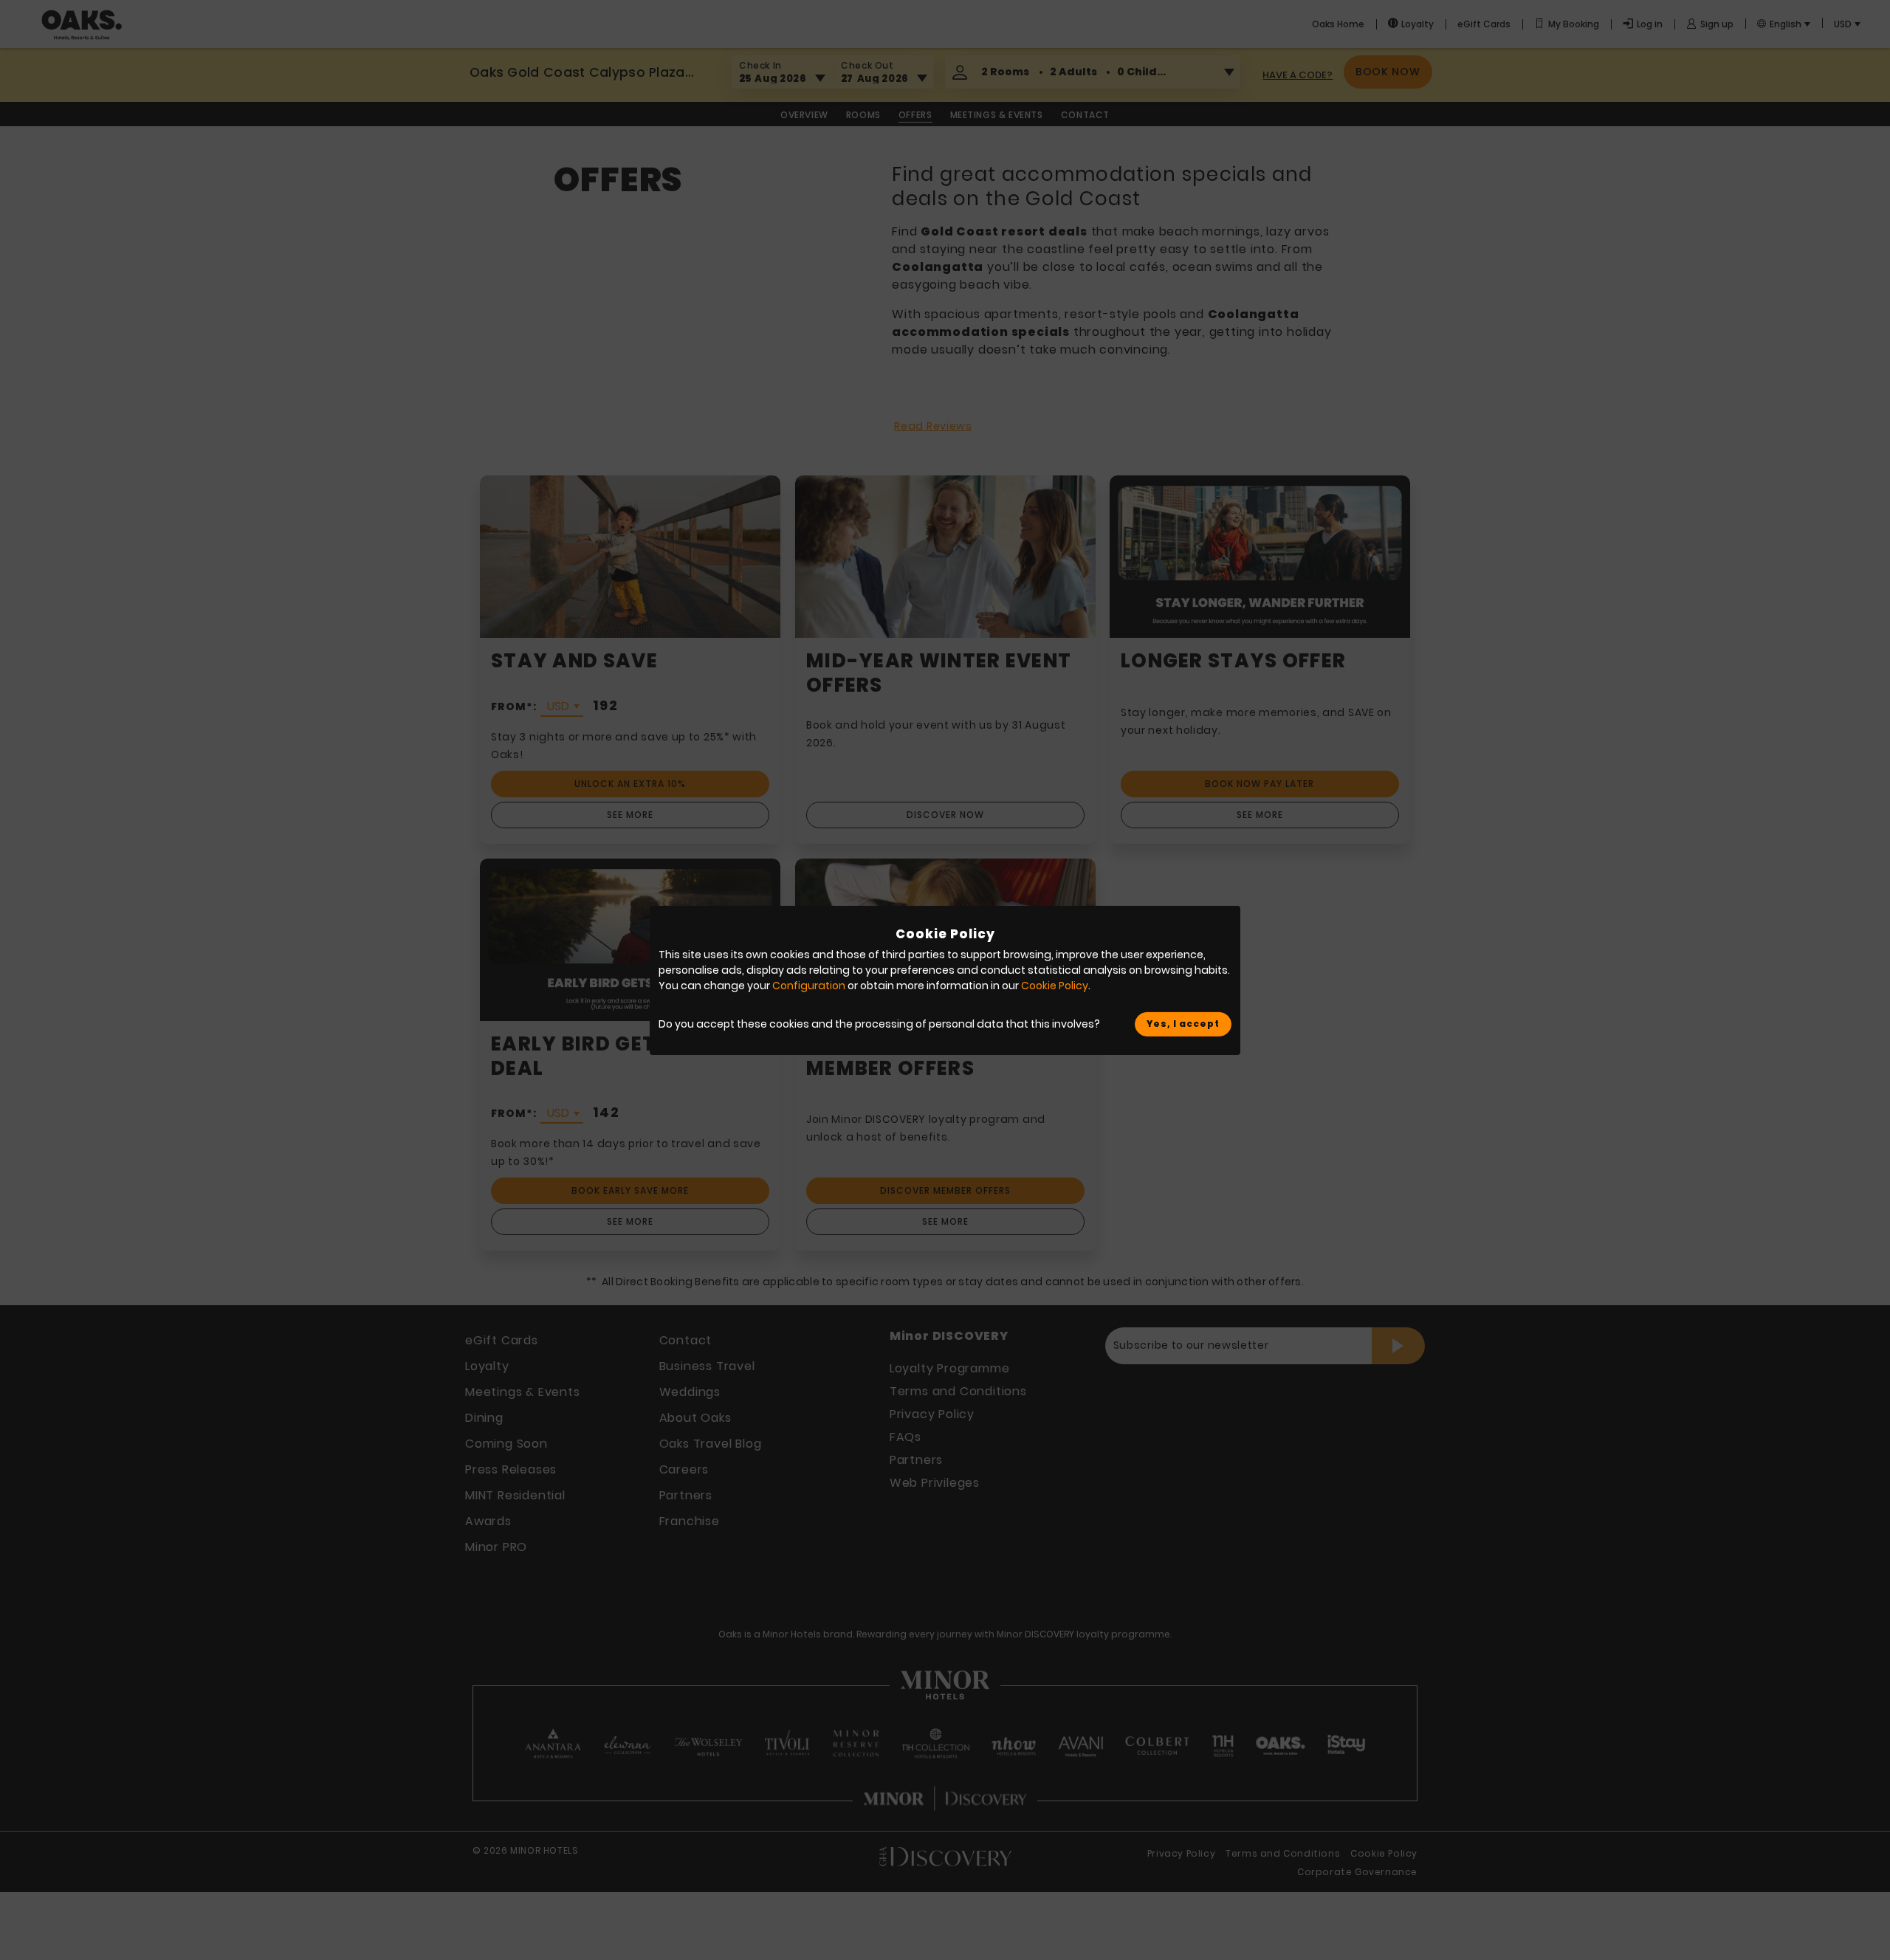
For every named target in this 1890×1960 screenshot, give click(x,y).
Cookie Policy (1055, 986)
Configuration (809, 986)
